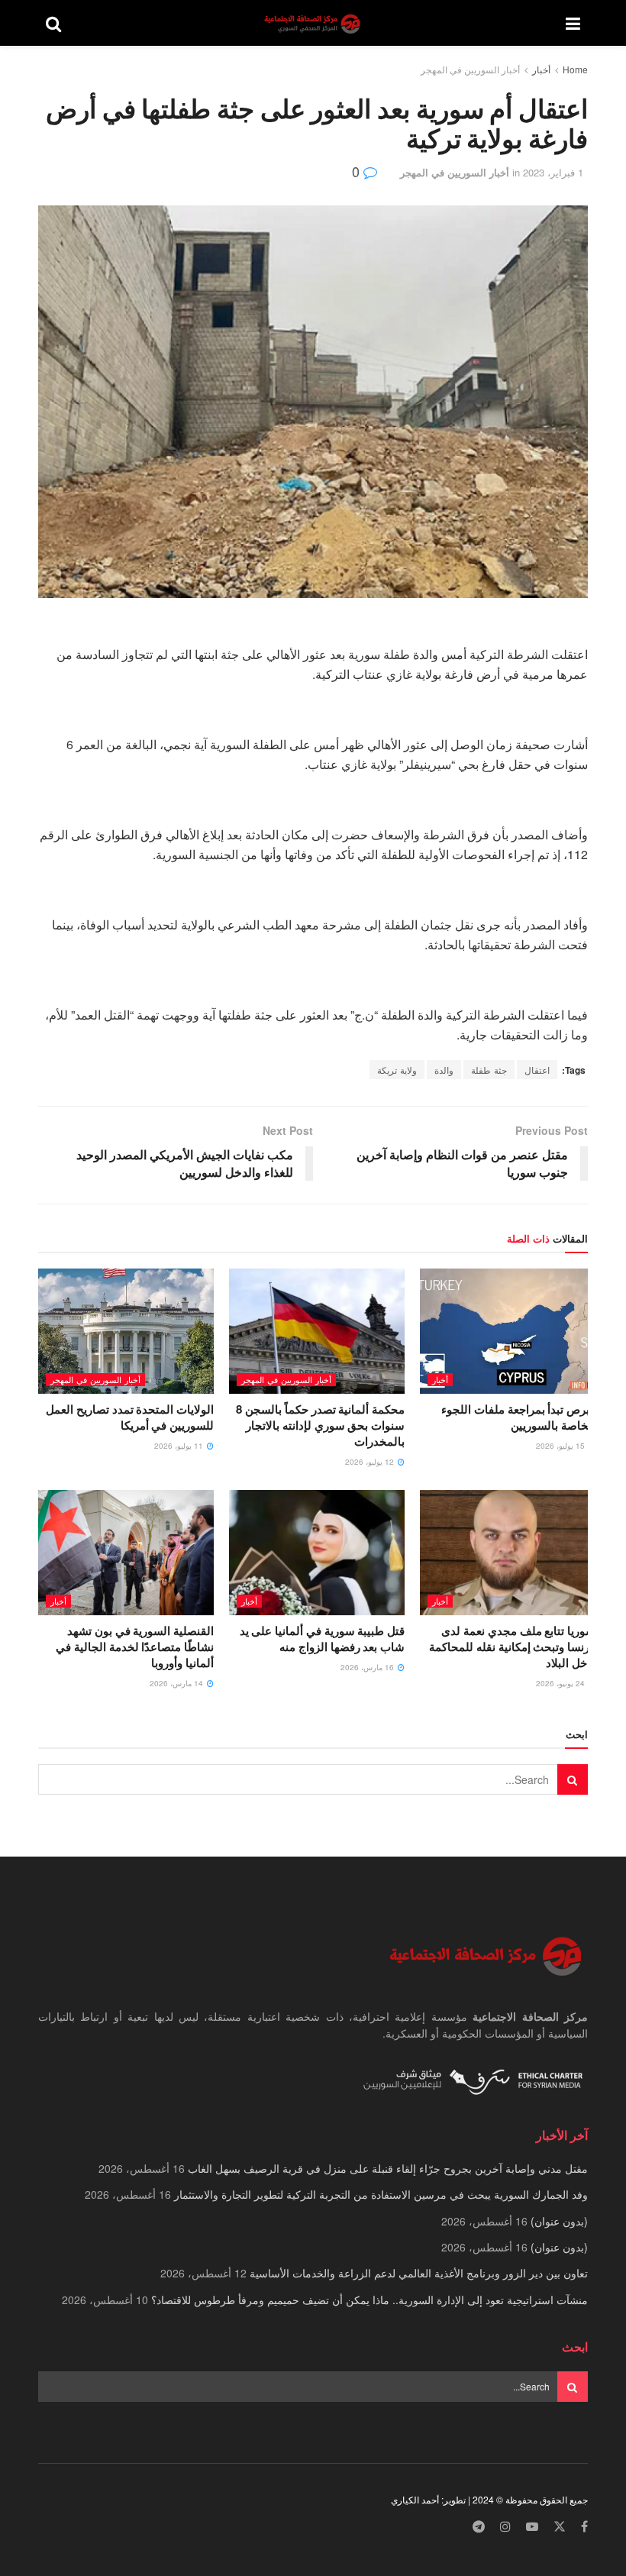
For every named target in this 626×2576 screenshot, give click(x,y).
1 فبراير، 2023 (553, 172)
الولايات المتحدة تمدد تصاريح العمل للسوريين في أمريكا (130, 1417)
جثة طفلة (489, 1070)
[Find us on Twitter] (560, 2527)
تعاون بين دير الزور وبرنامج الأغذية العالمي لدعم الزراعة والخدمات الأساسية (419, 2273)
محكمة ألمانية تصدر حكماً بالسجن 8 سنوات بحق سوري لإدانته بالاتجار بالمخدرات (320, 1425)
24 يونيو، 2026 (561, 1683)
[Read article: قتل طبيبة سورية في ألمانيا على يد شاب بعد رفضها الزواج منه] (317, 1553)
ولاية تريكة (397, 1070)
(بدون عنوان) (559, 2221)
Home (575, 69)
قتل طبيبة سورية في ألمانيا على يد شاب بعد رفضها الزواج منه (322, 1639)
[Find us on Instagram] (505, 2527)
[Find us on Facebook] (584, 2527)
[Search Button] (53, 23)
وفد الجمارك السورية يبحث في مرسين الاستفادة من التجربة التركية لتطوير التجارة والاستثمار (381, 2194)
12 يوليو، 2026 (371, 1462)
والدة (444, 1070)
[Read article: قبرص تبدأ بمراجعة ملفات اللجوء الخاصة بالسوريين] (508, 1331)
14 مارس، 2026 (177, 1683)
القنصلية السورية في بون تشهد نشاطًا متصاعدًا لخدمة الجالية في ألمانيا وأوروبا (135, 1647)
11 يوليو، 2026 (180, 1446)
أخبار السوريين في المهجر (470, 69)
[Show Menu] (573, 23)
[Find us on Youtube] (532, 2527)
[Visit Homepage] (314, 23)
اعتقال (537, 1070)
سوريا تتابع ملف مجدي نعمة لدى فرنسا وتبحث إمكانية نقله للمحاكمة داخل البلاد (512, 1647)
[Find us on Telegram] (479, 2527)
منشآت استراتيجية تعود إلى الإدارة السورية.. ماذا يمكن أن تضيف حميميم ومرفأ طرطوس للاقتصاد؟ (369, 2300)
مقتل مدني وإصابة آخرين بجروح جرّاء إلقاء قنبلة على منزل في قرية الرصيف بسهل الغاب (388, 2168)
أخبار (541, 69)
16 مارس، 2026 (368, 1667)
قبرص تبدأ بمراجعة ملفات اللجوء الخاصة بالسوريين (518, 1417)
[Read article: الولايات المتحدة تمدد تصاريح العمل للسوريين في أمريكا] (126, 1331)
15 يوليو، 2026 (561, 1446)
